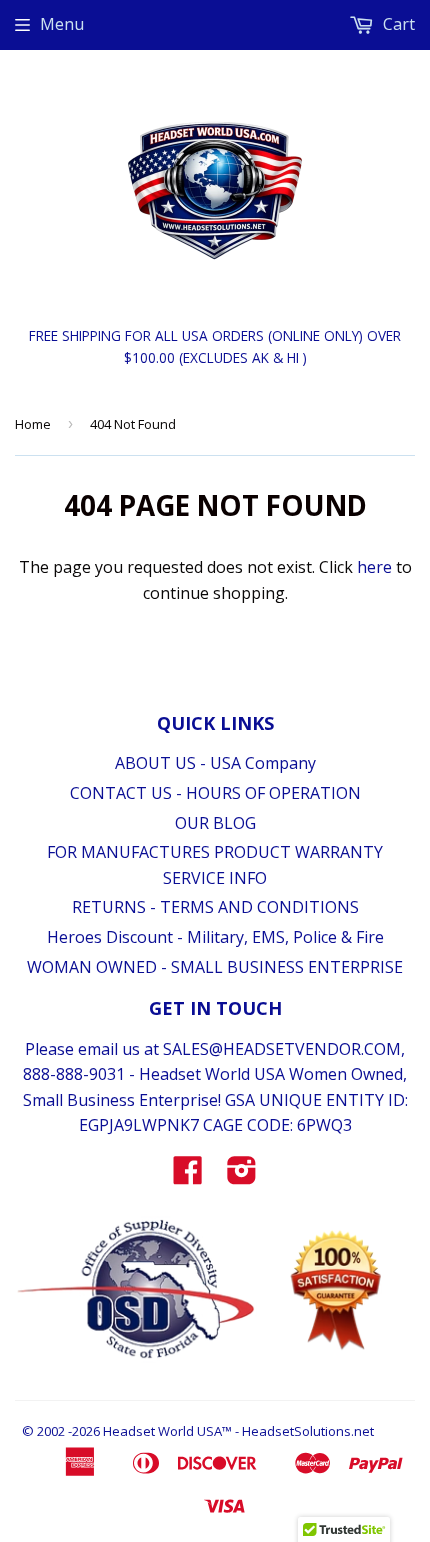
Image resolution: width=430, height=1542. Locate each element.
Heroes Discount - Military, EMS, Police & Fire (215, 937)
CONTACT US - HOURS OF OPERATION (215, 793)
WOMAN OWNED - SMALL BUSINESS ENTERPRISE (215, 967)
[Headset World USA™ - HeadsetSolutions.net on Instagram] (242, 1176)
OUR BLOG (215, 823)
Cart (397, 24)
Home (33, 424)
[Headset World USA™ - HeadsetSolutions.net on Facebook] (188, 1176)
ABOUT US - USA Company (215, 763)
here (374, 567)
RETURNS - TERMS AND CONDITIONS (215, 907)
